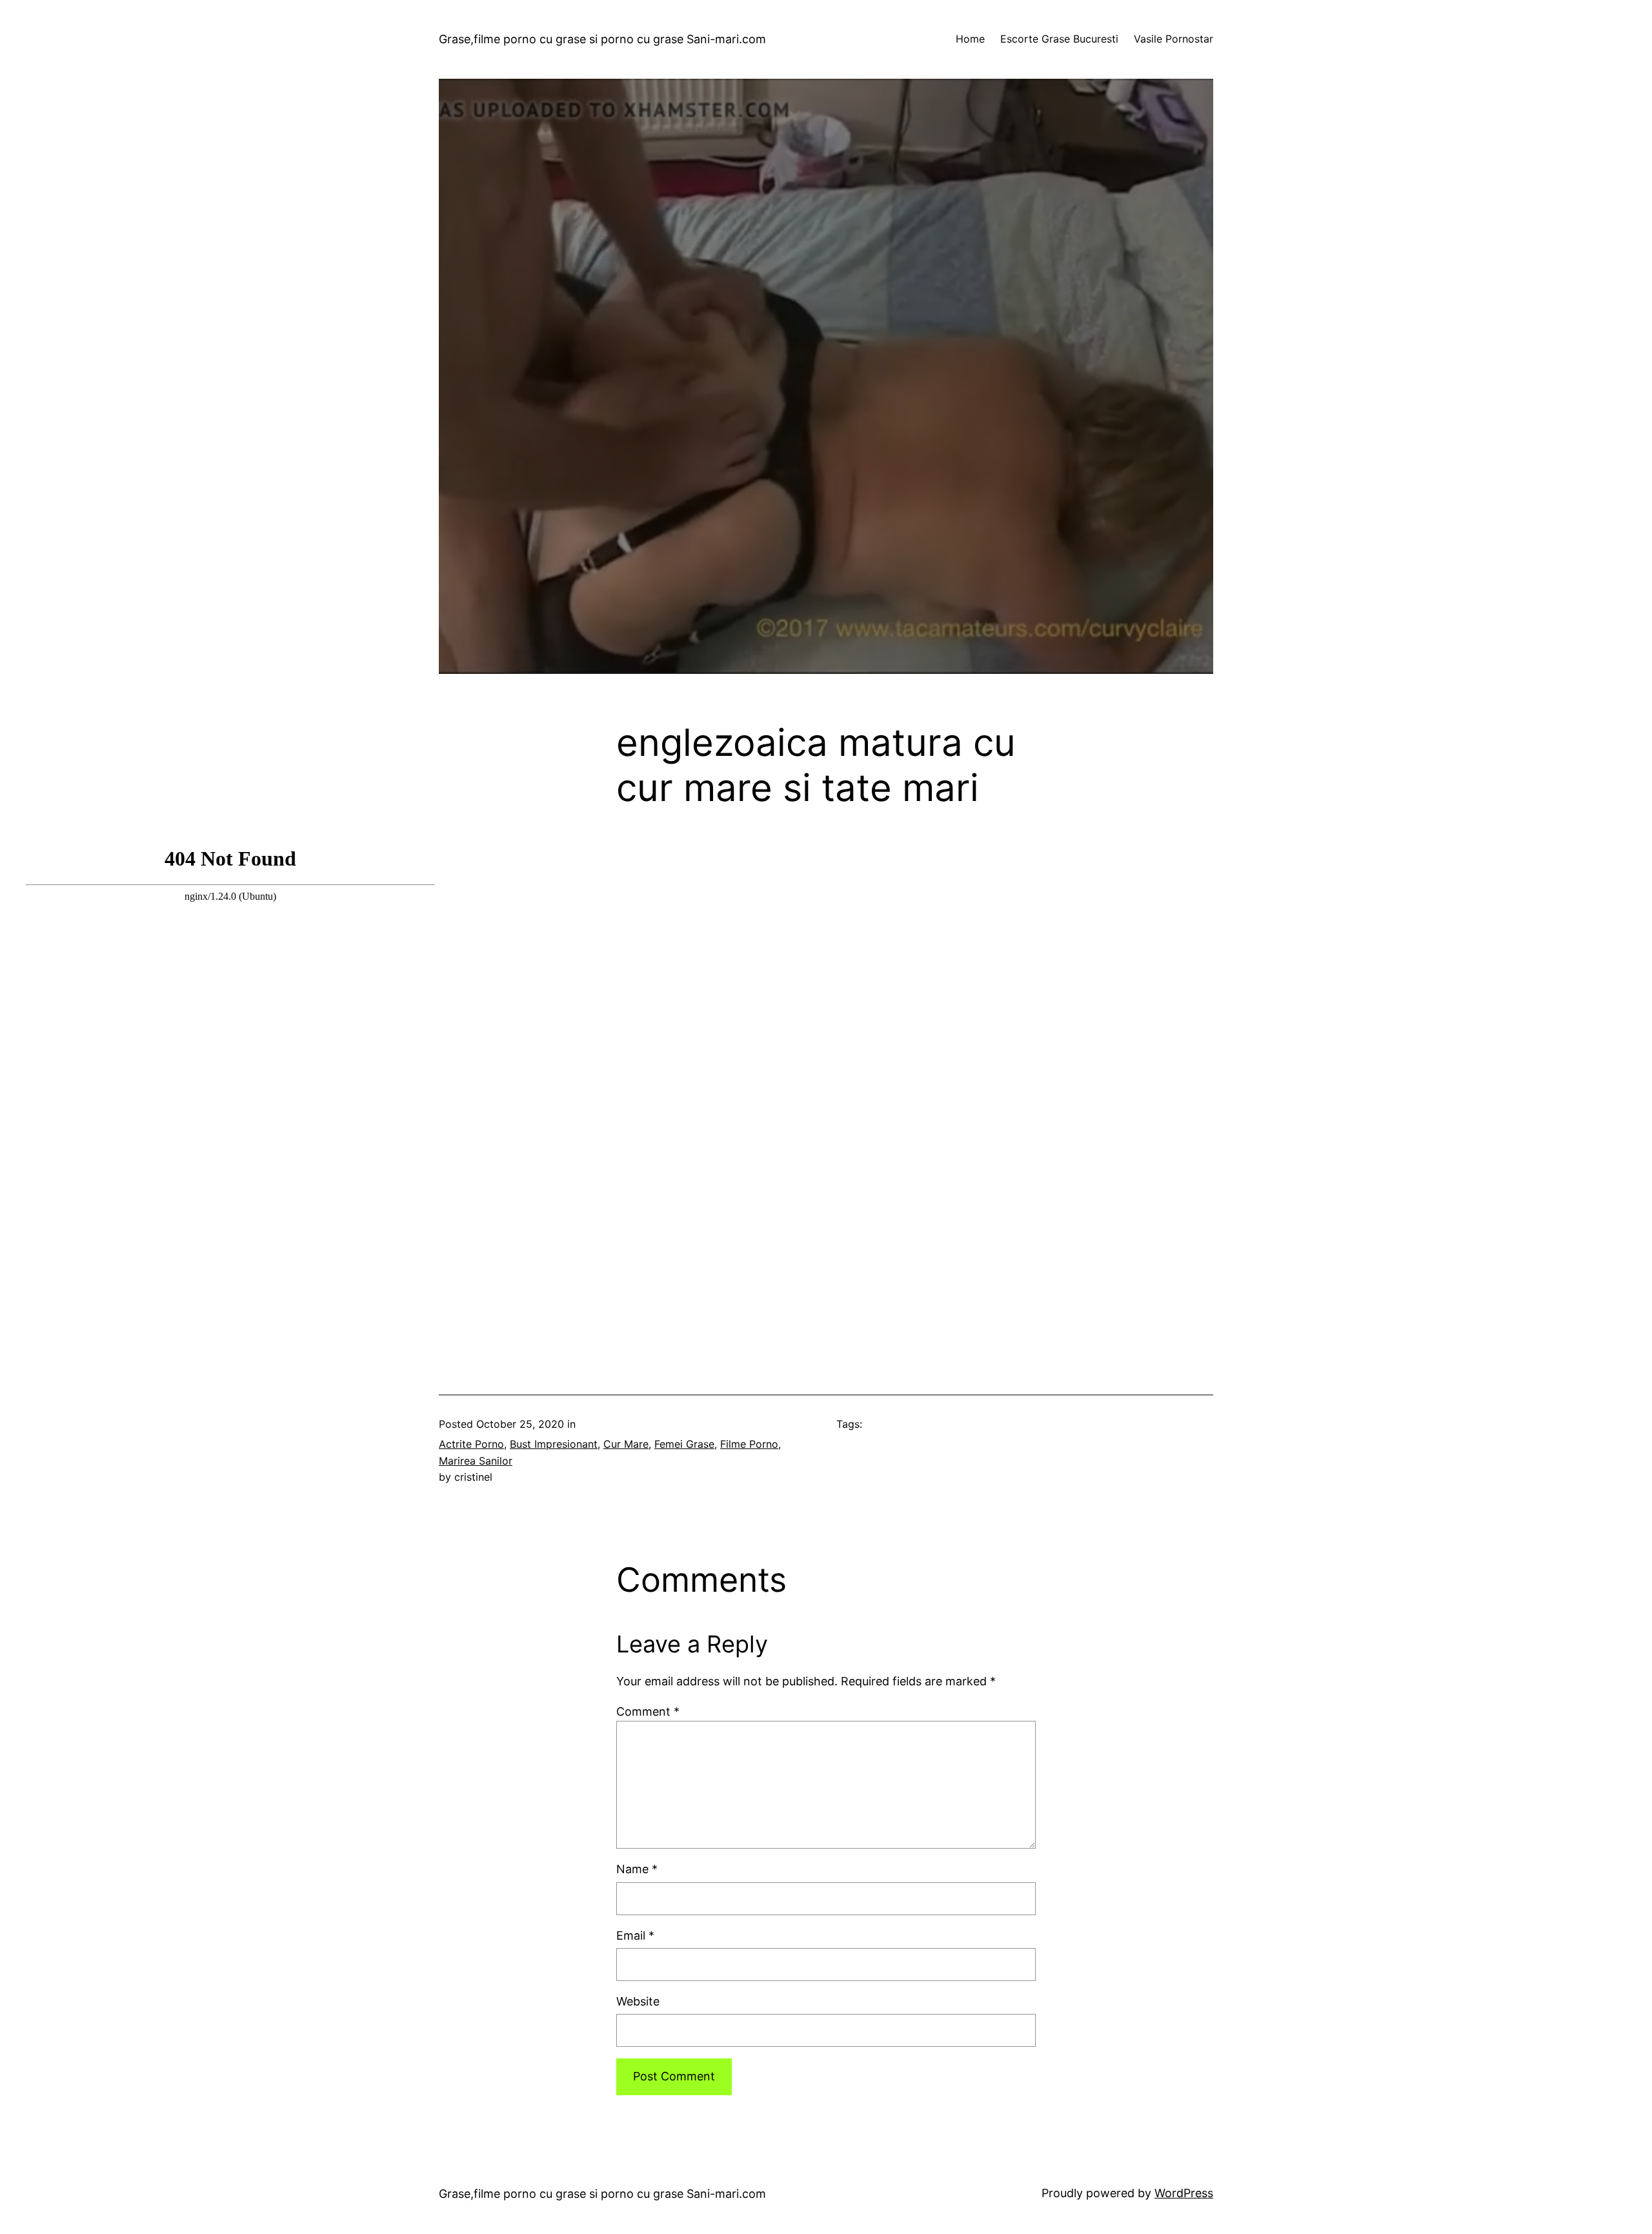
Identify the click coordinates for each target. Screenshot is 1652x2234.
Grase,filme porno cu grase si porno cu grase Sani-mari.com (602, 39)
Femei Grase (684, 1444)
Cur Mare (626, 1444)
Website (638, 2001)
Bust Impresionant (554, 1444)
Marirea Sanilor (476, 1461)
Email (635, 1935)
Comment (648, 1711)
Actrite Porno (471, 1444)
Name (637, 1869)
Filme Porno (749, 1444)
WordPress (1184, 2193)
